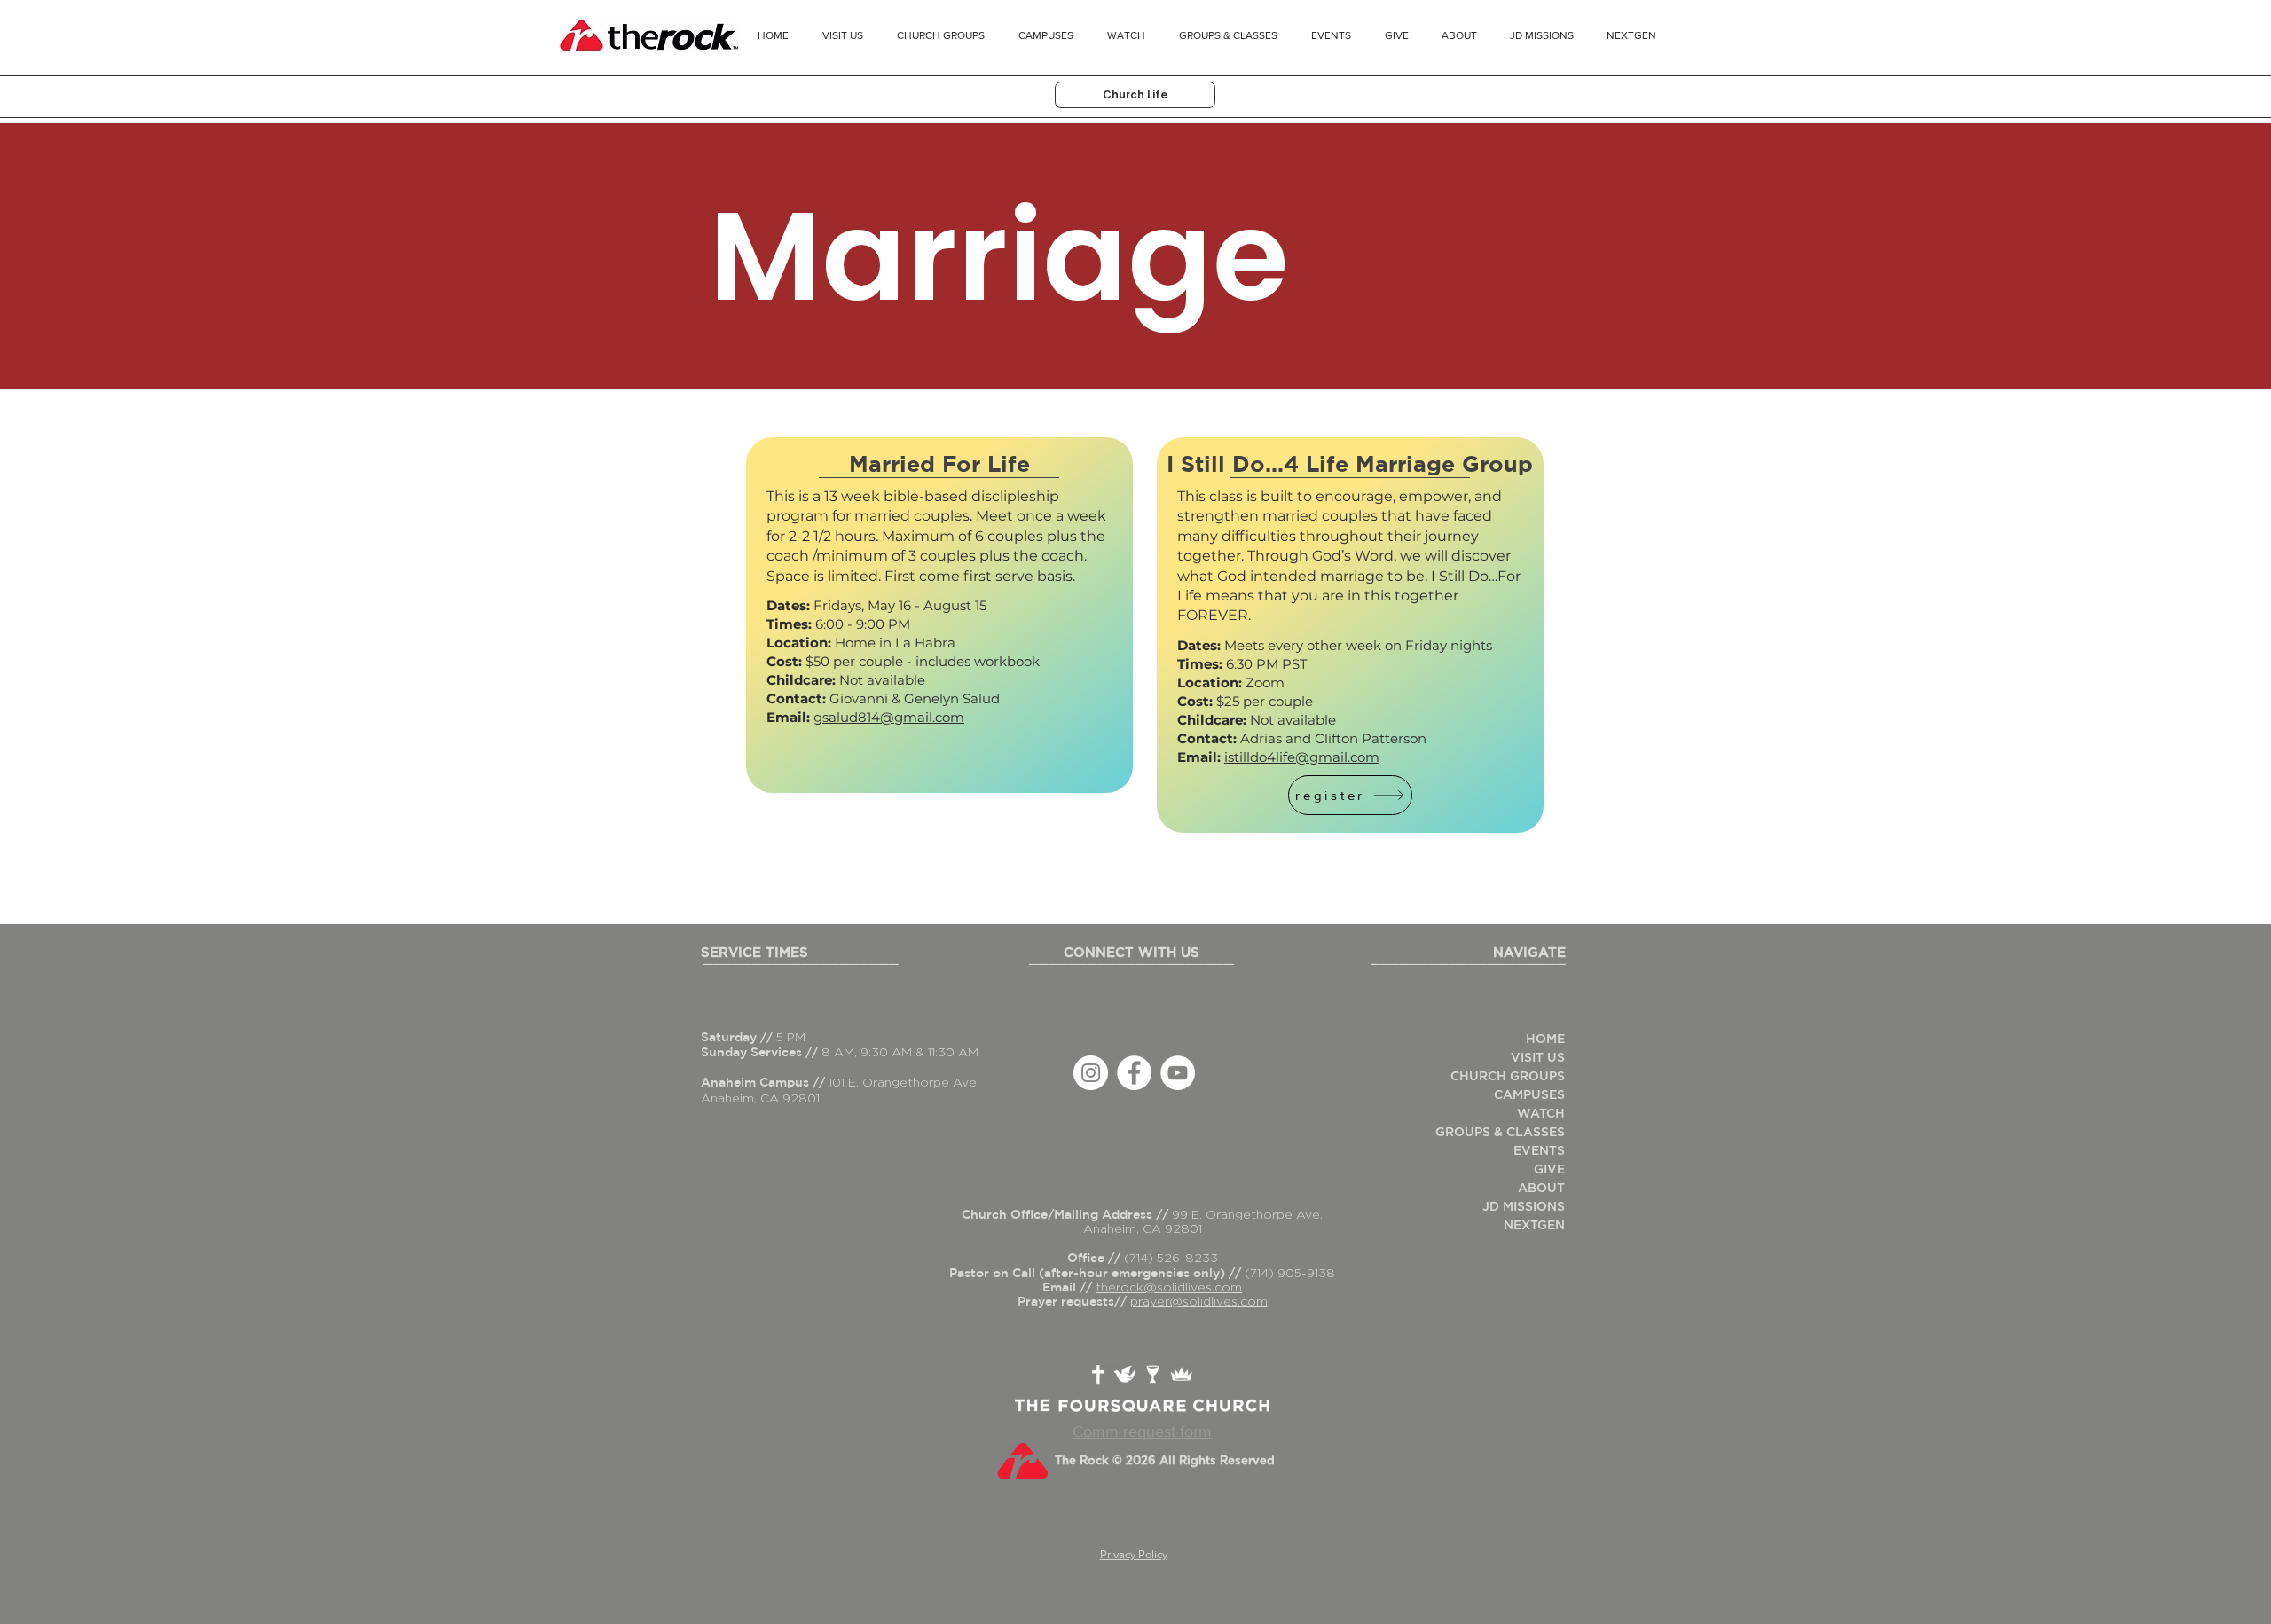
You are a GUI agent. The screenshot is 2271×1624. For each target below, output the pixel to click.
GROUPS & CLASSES (1500, 1133)
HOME (1545, 1040)
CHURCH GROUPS (1508, 1077)
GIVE (1549, 1170)
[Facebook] (1134, 1073)
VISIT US (1538, 1058)
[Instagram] (1091, 1073)
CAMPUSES (1529, 1095)
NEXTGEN (1534, 1226)
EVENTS (1539, 1151)
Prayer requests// (1074, 1301)
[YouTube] (1178, 1073)
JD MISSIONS (1524, 1207)
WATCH (1541, 1114)
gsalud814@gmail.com (889, 717)
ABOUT (1541, 1189)
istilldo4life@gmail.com (1302, 757)
